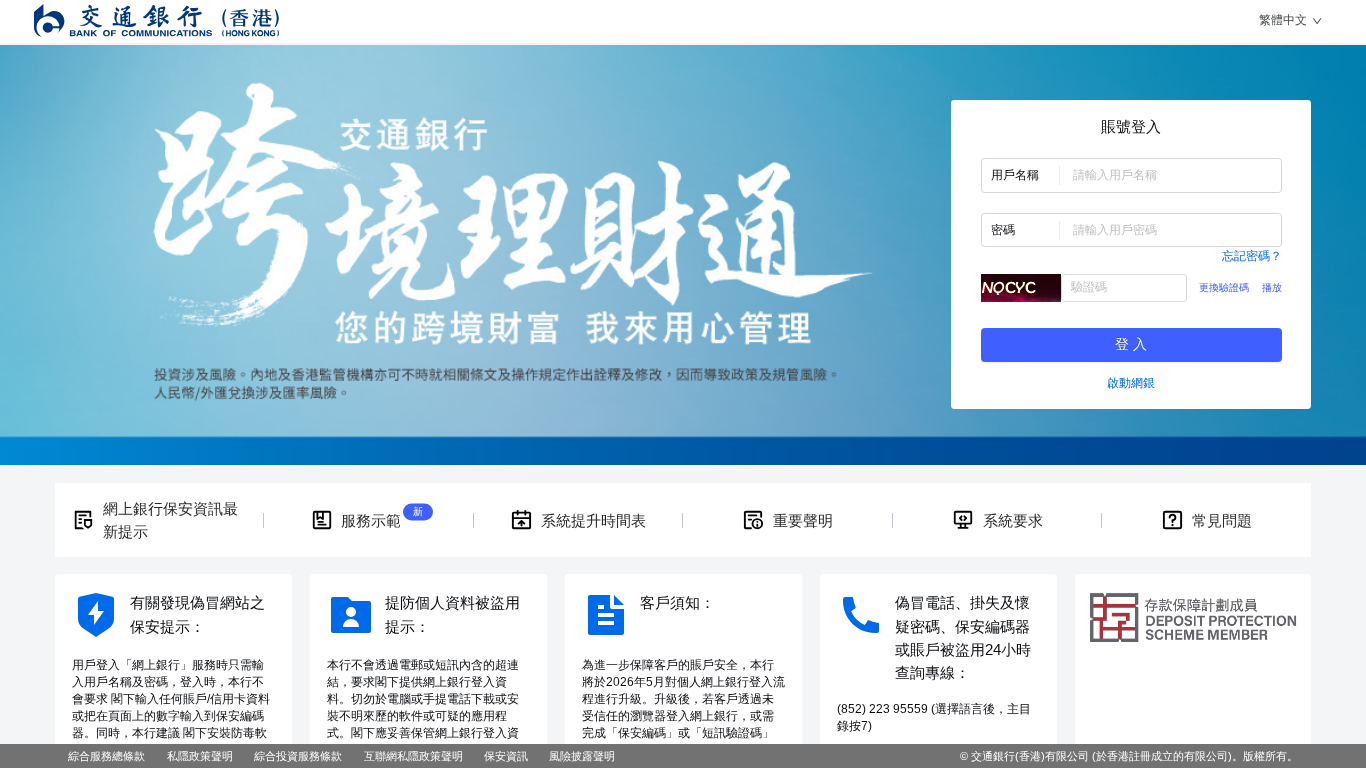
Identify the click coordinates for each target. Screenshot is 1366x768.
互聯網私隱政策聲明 (413, 756)
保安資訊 (506, 756)
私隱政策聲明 (200, 756)
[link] (159, 520)
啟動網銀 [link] (1131, 383)
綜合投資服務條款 (298, 756)
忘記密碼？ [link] (1252, 256)
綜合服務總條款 (106, 756)
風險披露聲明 (582, 756)
